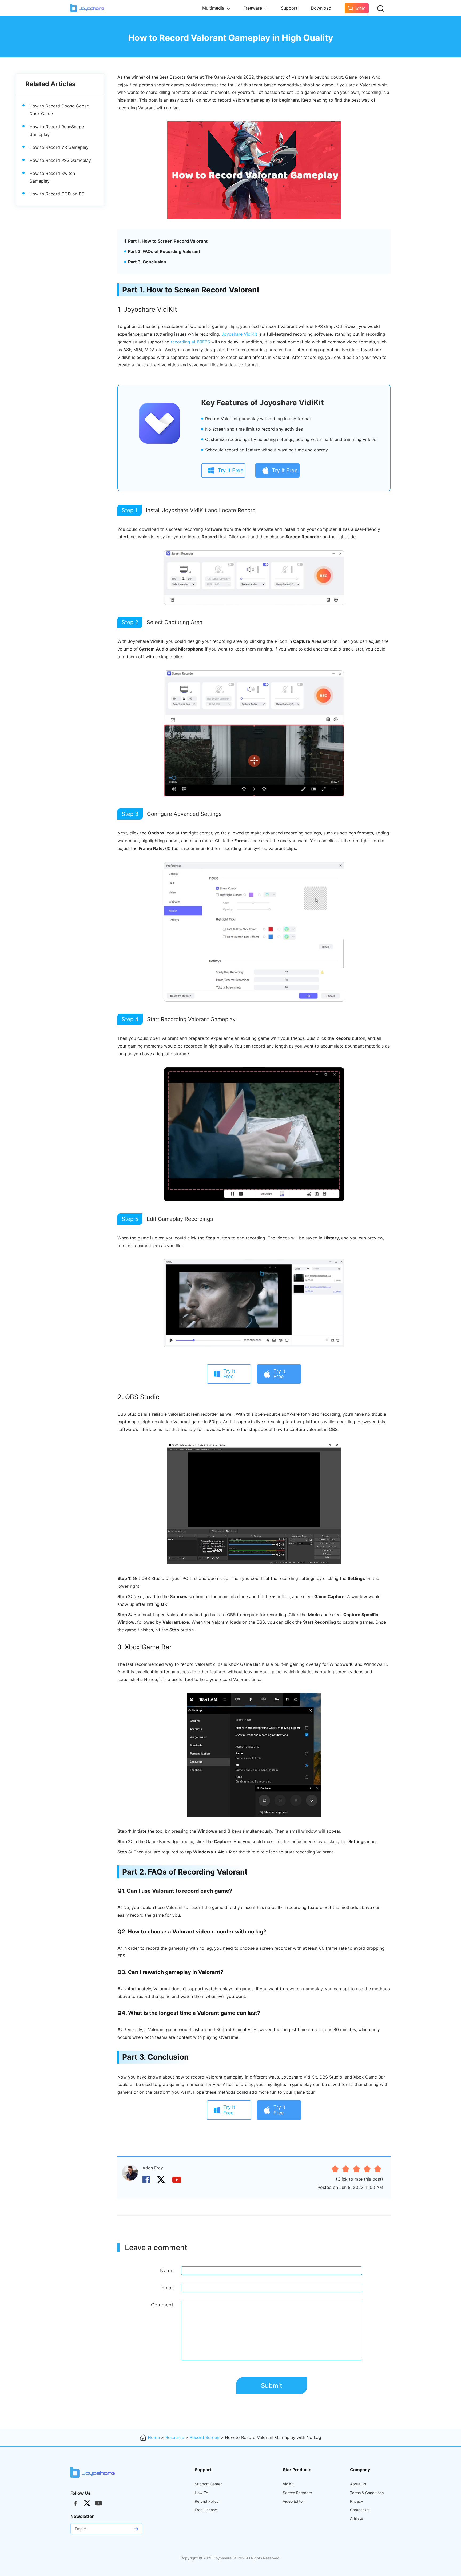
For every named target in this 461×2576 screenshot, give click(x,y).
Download (321, 8)
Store (360, 8)
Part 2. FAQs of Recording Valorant (164, 251)
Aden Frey (153, 2168)
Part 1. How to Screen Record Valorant (168, 241)
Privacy (357, 2501)
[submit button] (136, 2529)
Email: (168, 2288)
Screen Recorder (297, 2493)
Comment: (163, 2305)
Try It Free (231, 470)
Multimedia (214, 8)
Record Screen (204, 2437)
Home (154, 2437)
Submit (272, 2386)
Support (289, 8)
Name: (167, 2271)
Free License (206, 2510)
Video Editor (293, 2501)
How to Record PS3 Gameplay (60, 160)
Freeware (253, 8)
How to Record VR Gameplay (59, 147)
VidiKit (288, 2484)
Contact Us (360, 2510)
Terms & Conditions (367, 2493)
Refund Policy (207, 2501)
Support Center (208, 2484)
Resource (175, 2437)
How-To (201, 2493)
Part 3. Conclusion (147, 262)
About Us (358, 2484)
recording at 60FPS (190, 342)
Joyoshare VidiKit (239, 334)
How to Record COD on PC (57, 194)
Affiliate (357, 2518)
